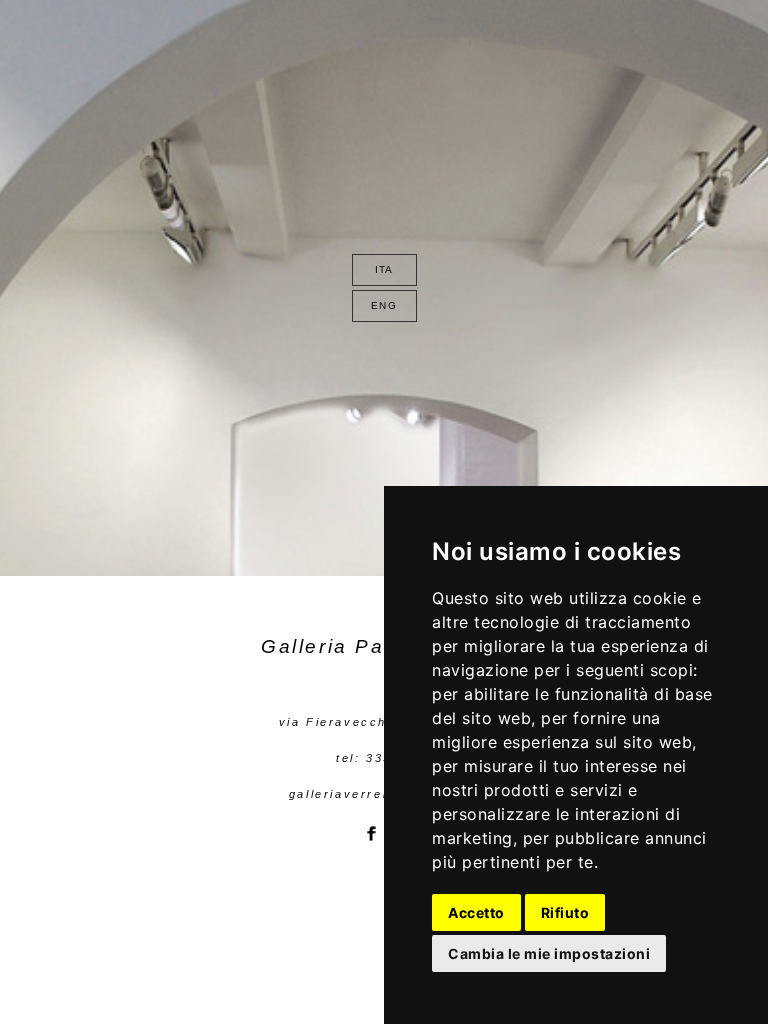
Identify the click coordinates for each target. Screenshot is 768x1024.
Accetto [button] (476, 912)
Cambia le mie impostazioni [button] (549, 953)
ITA (384, 269)
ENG (384, 305)
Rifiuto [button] (565, 912)
